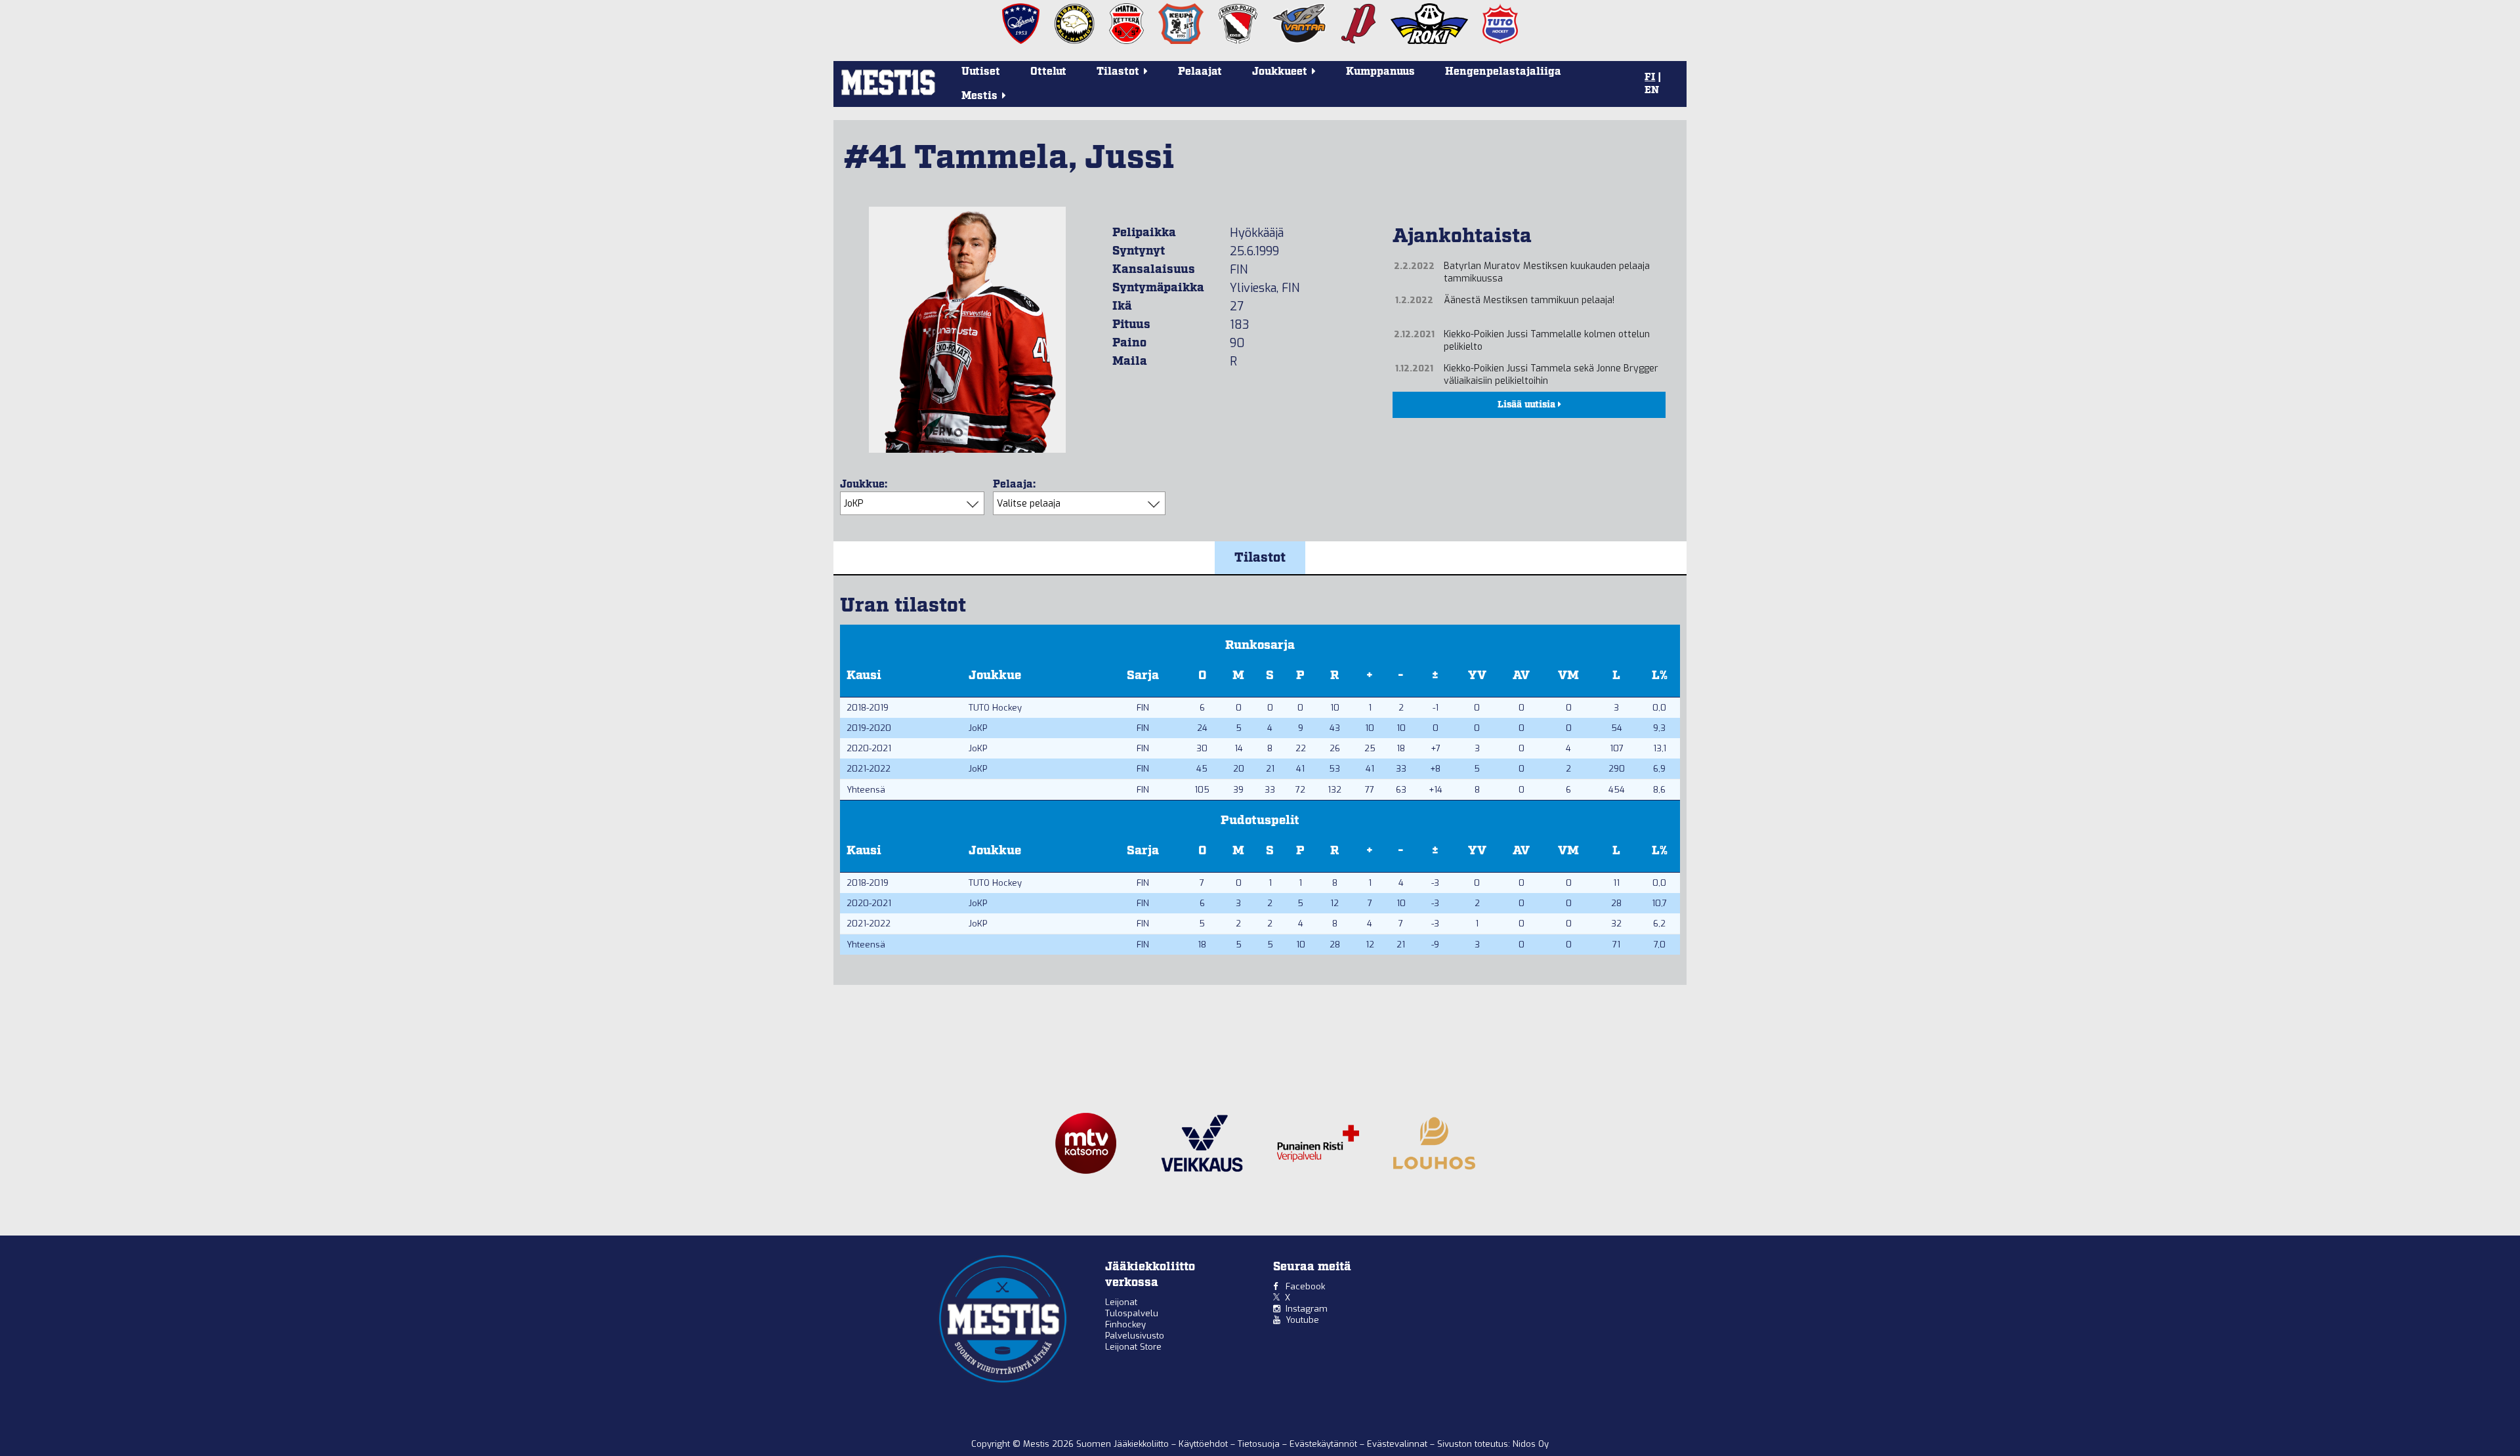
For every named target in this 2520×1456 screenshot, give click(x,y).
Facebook (1305, 1286)
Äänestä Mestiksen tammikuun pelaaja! (1529, 300)
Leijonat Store (1133, 1347)
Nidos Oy (1531, 1444)
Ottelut (1048, 72)
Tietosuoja (1260, 1444)
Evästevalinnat (1397, 1444)
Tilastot (1260, 558)
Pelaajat (1200, 72)
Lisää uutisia (1528, 405)
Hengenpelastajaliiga (1503, 72)
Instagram (1307, 1309)
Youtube (1302, 1320)
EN (1652, 91)
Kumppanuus (1380, 72)
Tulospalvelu (1132, 1313)
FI (1650, 77)
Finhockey (1125, 1324)
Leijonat (1121, 1302)
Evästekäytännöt (1325, 1444)
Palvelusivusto (1135, 1336)
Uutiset (981, 72)
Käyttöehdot (1205, 1444)
